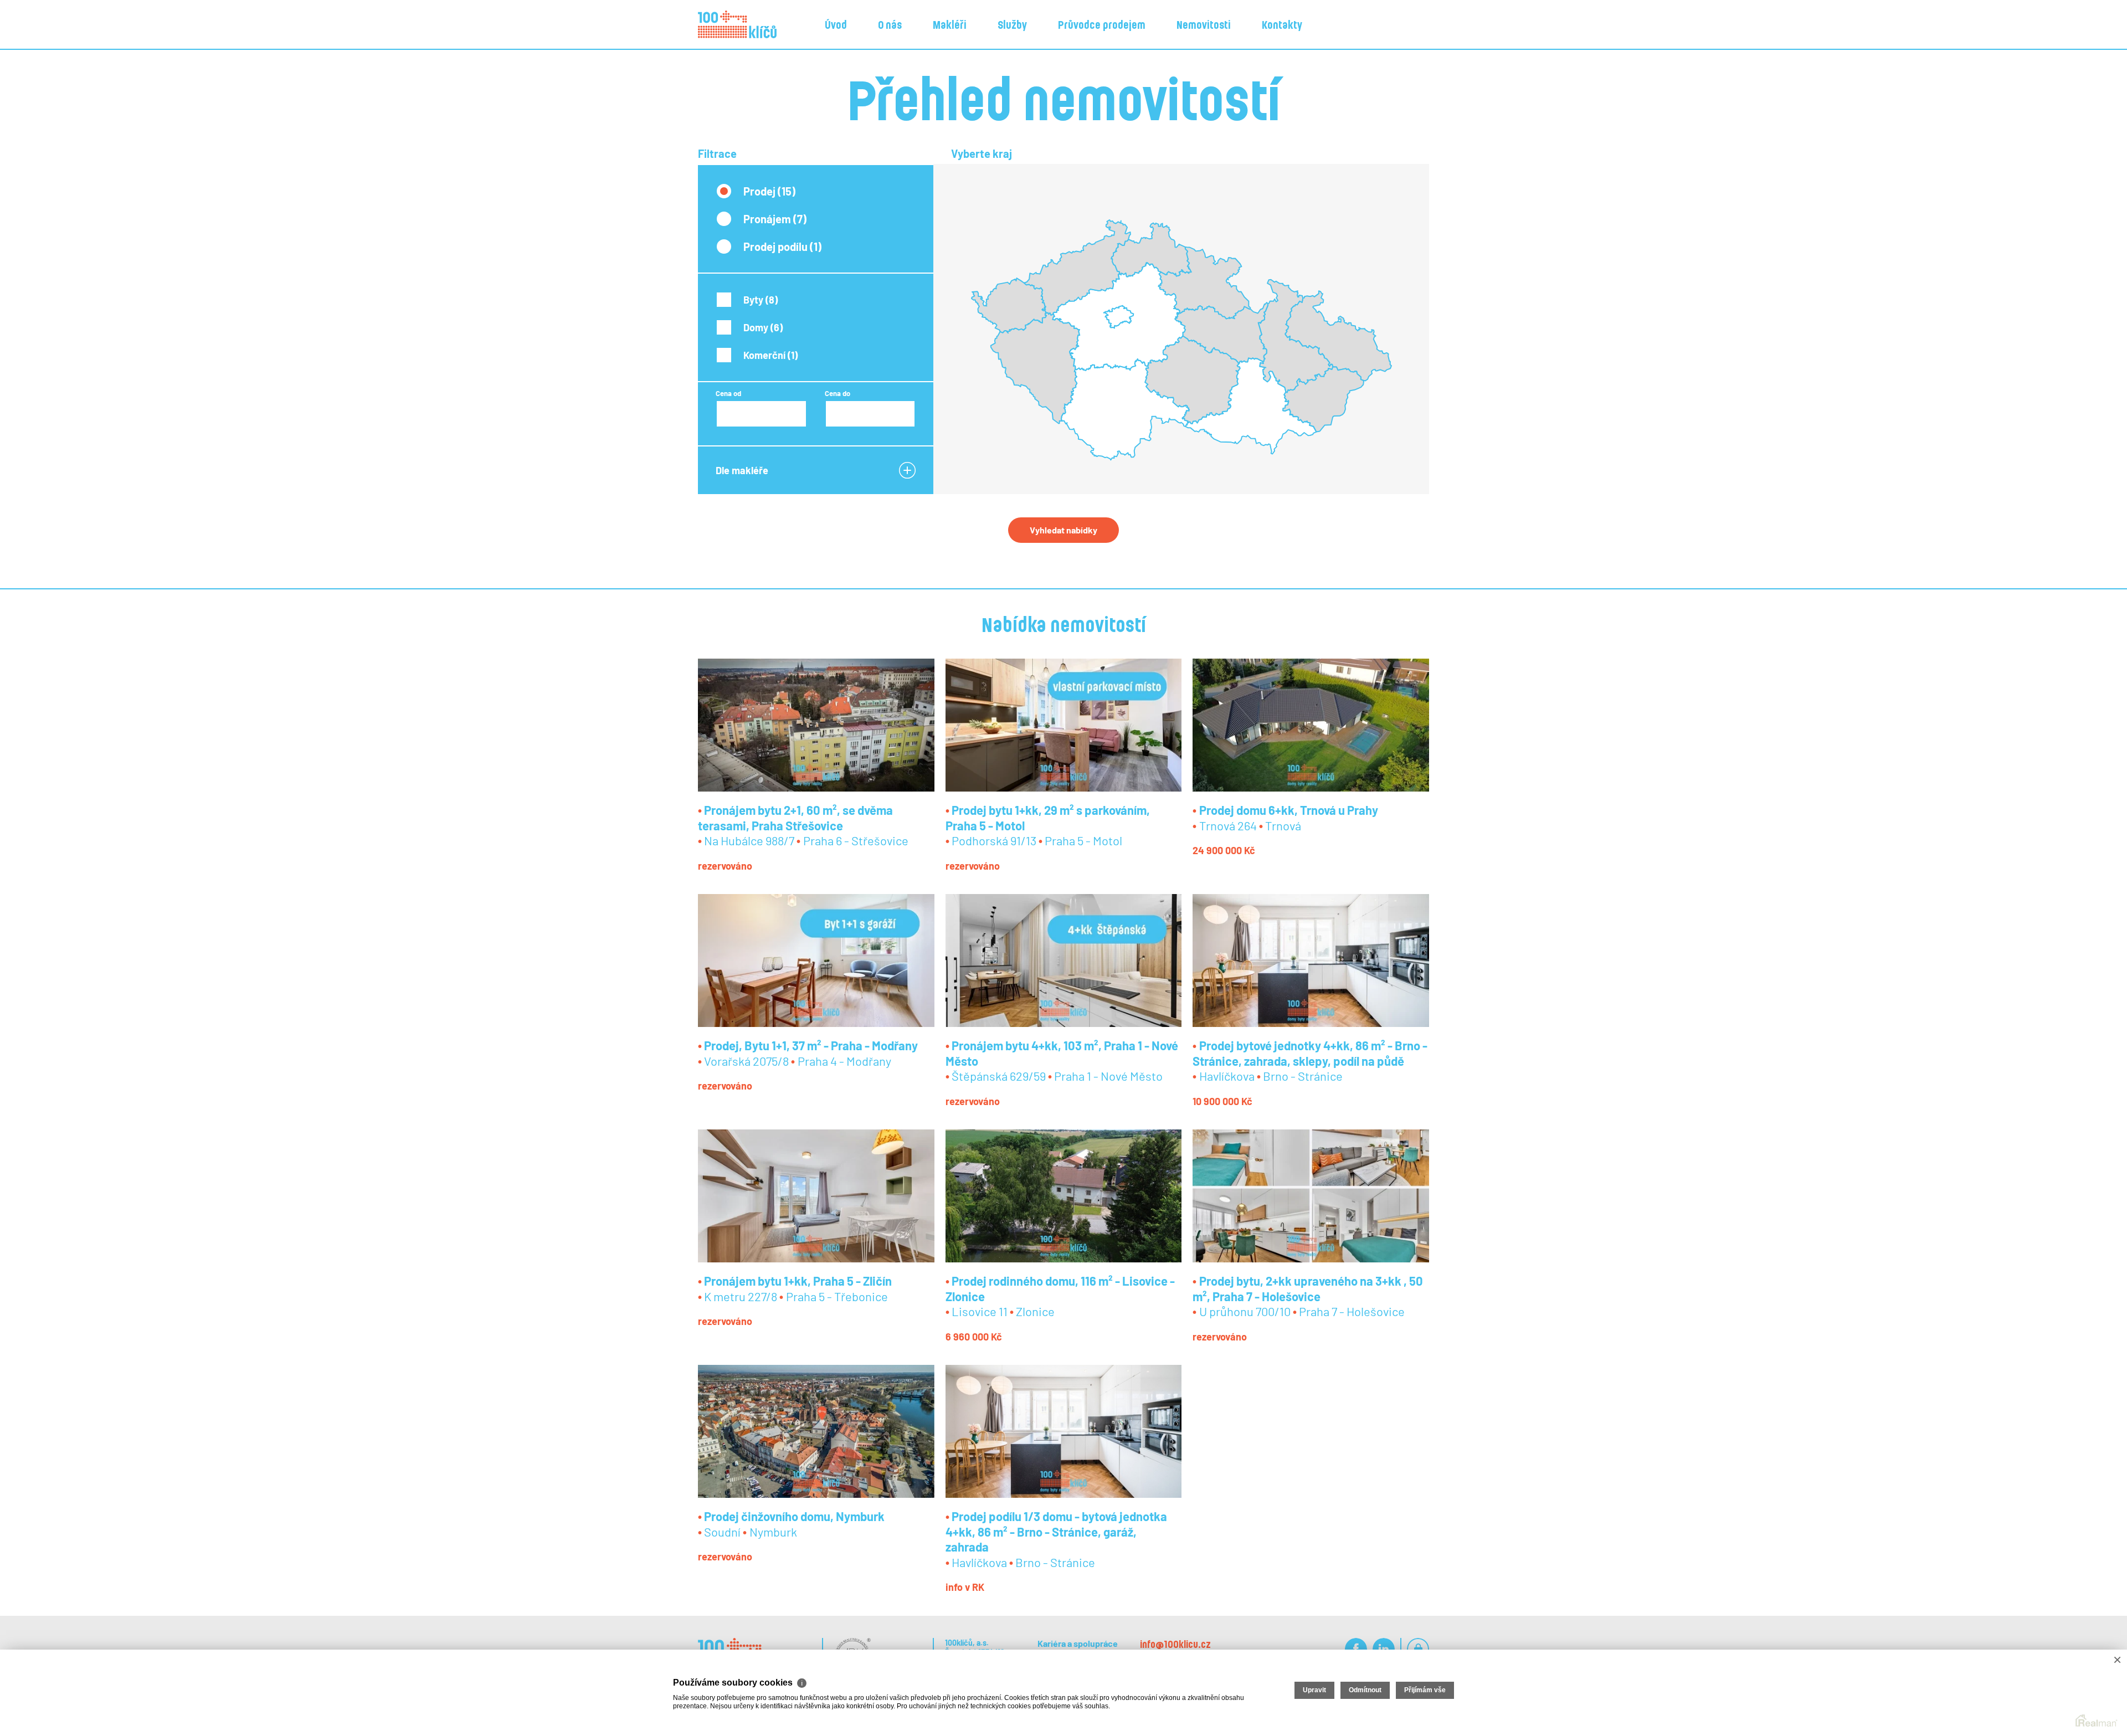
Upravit (1314, 1690)
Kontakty (1282, 24)
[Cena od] (761, 414)
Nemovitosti (1204, 24)
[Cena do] (870, 414)
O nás (890, 24)
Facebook (1356, 1649)
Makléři (950, 24)
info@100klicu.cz (1175, 1644)
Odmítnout (1365, 1690)
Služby (1012, 24)
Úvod (836, 24)
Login (1418, 1649)
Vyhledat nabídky (1063, 530)
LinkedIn (1384, 1649)
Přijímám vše (1425, 1690)
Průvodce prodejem (1102, 24)
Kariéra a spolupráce (1078, 1643)
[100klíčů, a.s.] (737, 24)
